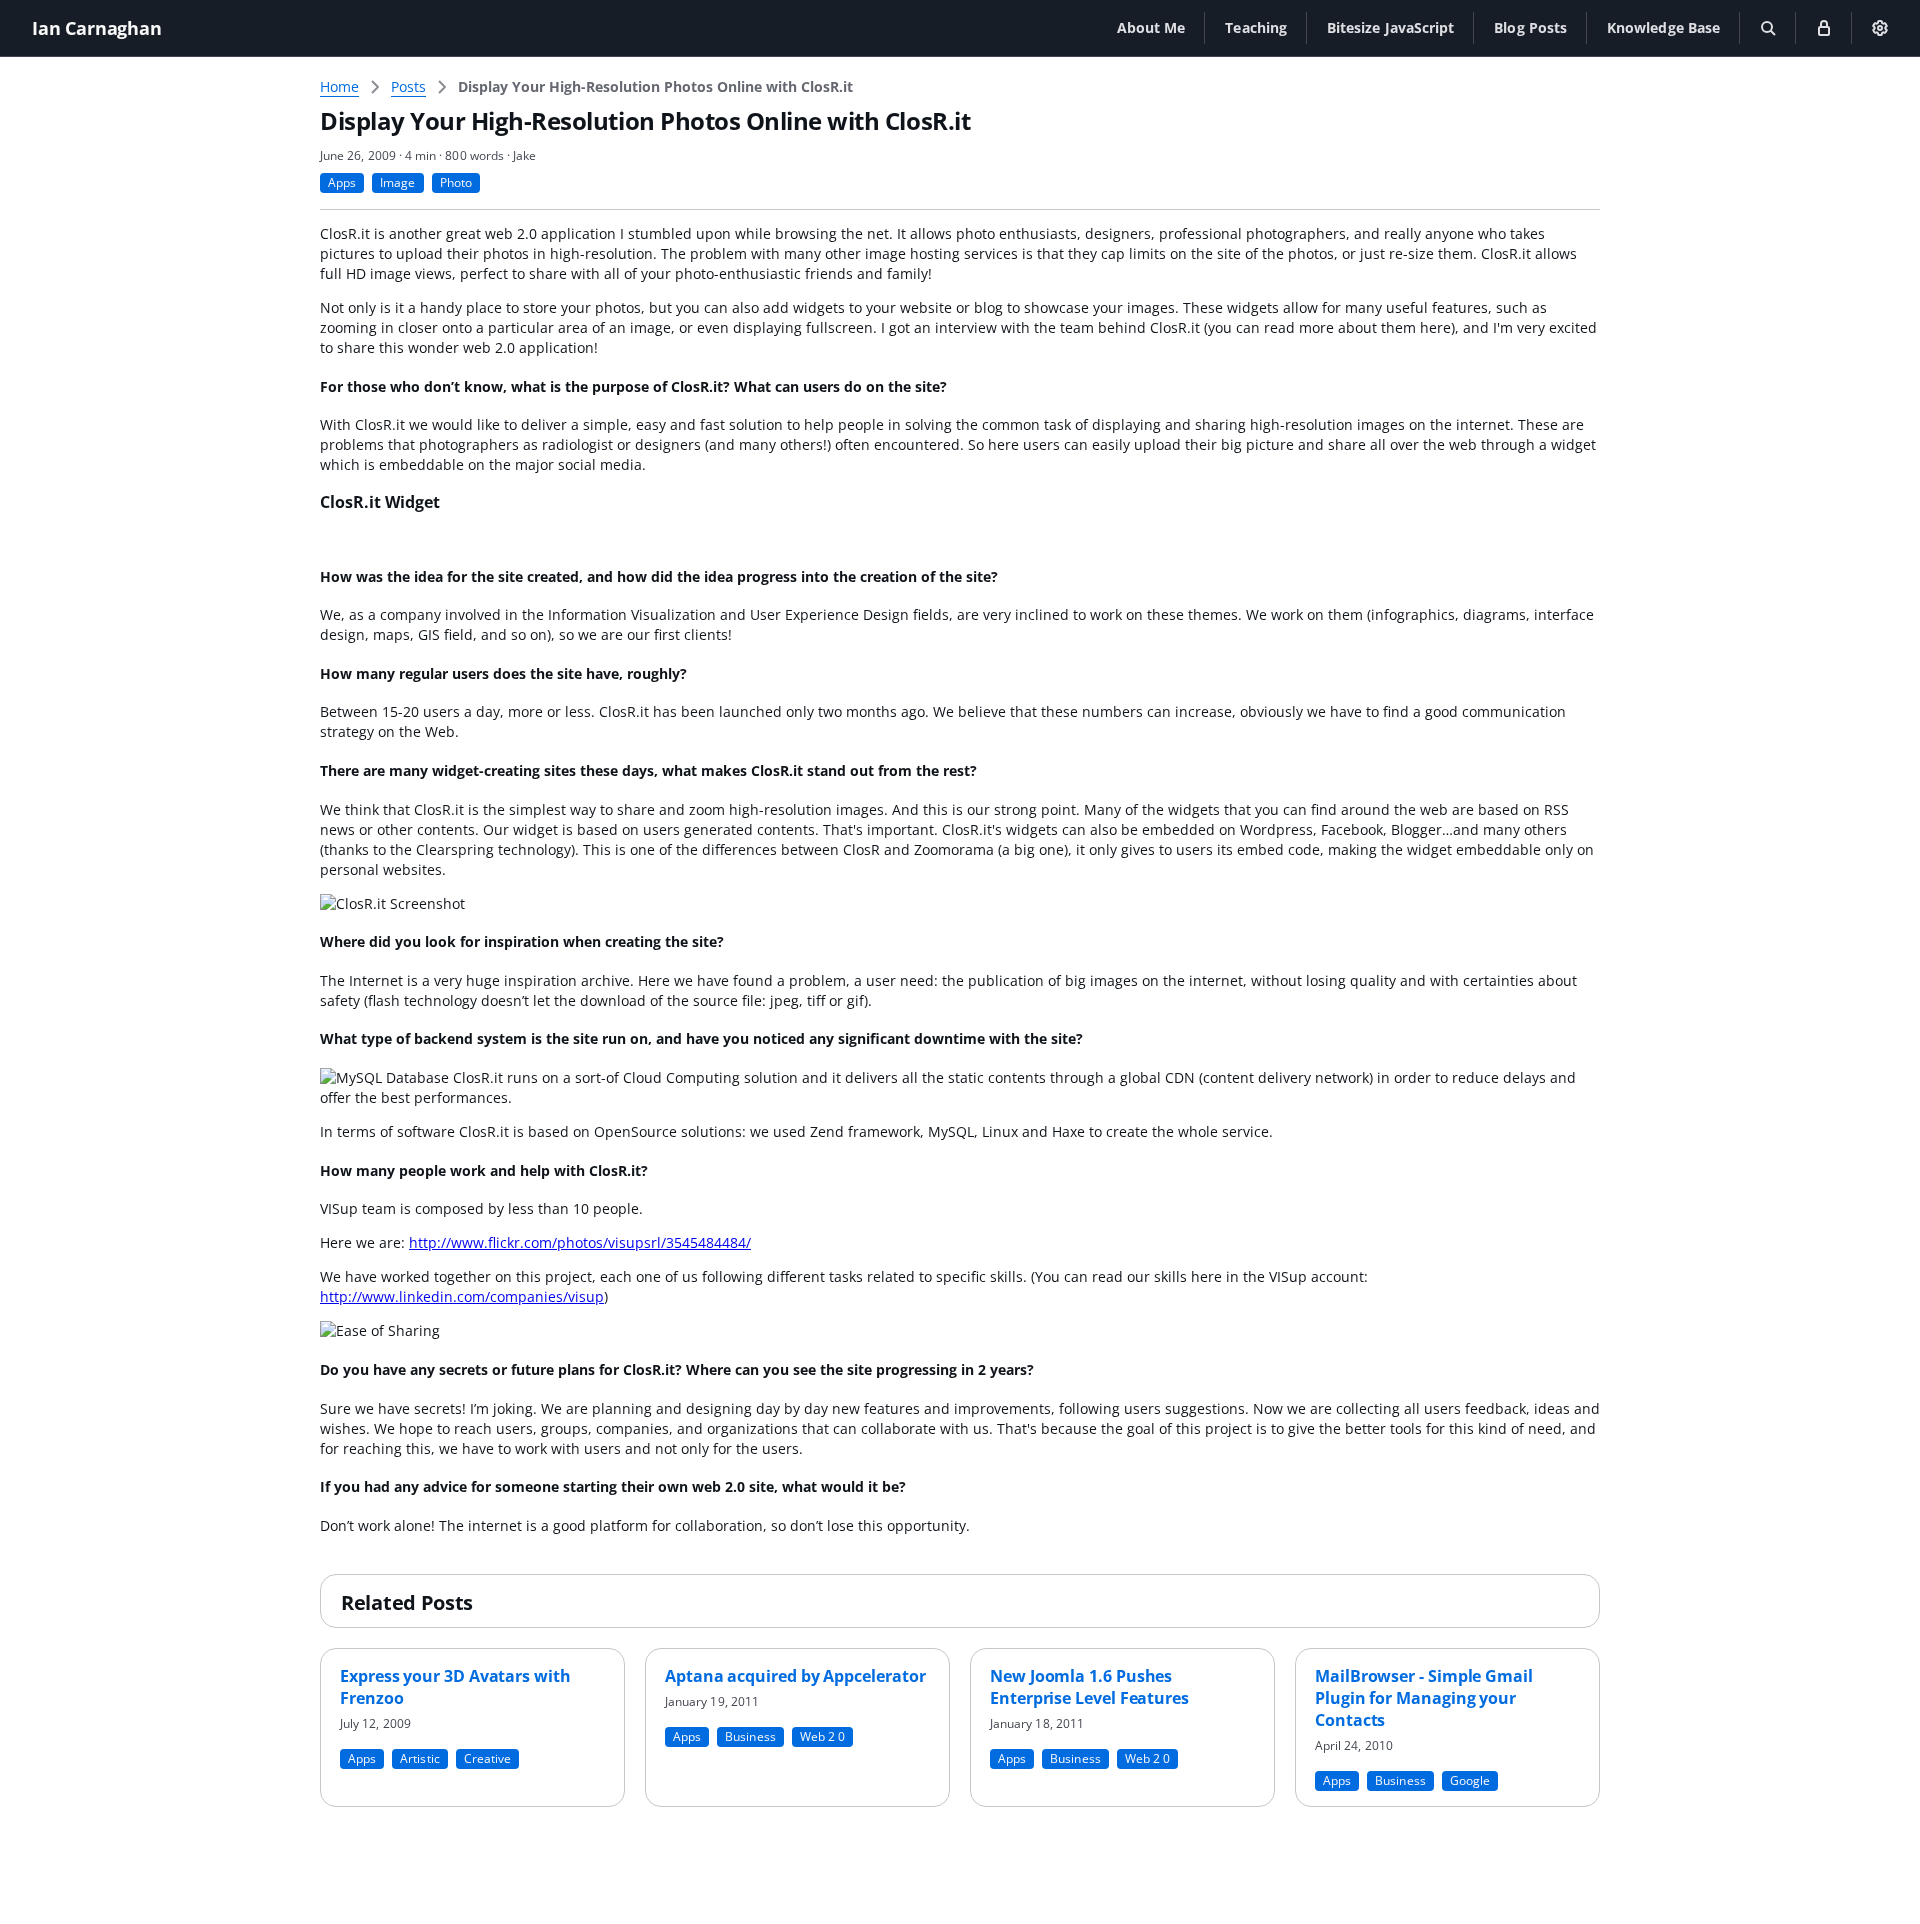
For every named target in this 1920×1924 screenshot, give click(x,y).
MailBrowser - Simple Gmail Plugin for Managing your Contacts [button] (1424, 1698)
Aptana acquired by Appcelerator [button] (795, 1676)
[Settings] (1880, 28)
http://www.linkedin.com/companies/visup (462, 1296)
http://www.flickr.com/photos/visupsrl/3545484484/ (580, 1242)
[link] (655, 87)
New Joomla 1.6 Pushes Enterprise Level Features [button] (1089, 1687)
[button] (1151, 27)
